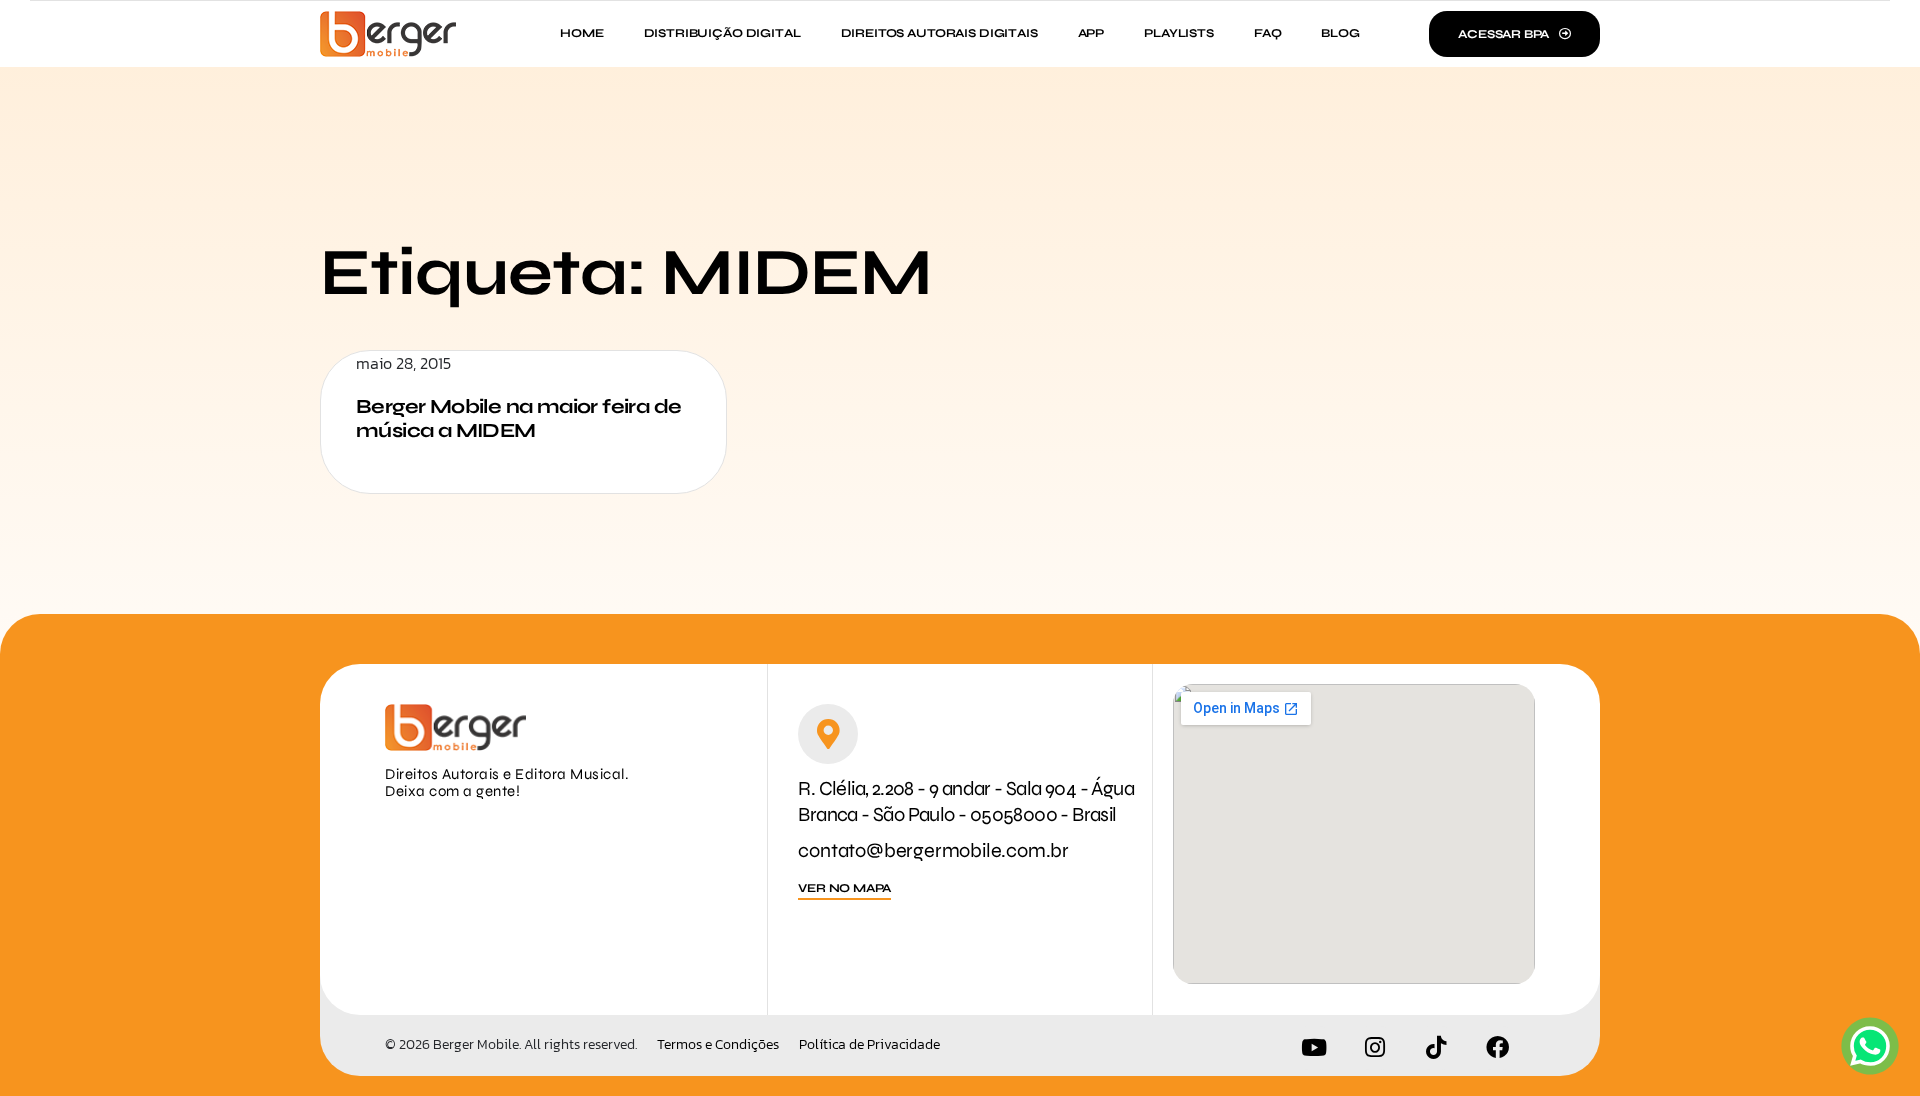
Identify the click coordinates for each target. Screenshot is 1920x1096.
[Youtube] (1314, 1048)
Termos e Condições (718, 1045)
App (1091, 33)
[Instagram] (1375, 1048)
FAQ (1268, 33)
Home (581, 33)
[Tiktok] (1436, 1048)
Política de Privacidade (869, 1045)
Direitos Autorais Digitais (939, 33)
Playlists (1179, 33)
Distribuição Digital (722, 33)
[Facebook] (1497, 1048)
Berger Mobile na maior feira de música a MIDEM (518, 418)
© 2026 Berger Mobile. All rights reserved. (511, 1044)
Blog (1340, 33)
